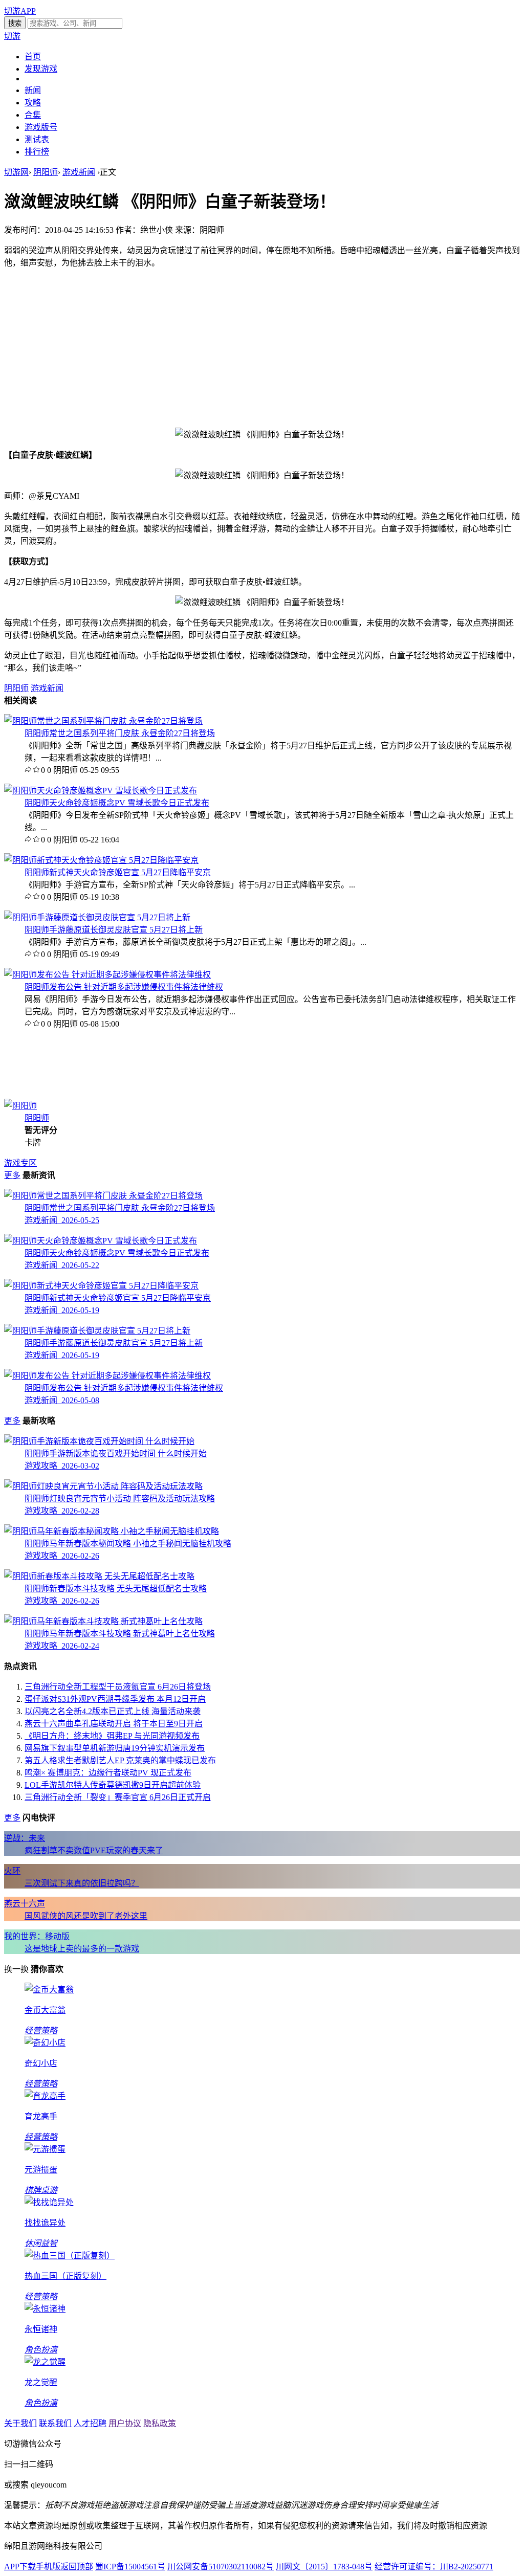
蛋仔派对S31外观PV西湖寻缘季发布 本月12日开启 (115, 1699)
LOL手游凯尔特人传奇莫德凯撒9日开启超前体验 (113, 1785)
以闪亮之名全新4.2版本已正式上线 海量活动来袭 (113, 1711)
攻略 (33, 103)
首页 (33, 57)
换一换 (16, 1969)
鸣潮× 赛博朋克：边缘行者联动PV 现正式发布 (108, 1773)
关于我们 (20, 2423)
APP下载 (20, 2567)
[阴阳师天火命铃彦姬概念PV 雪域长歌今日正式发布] (101, 791)
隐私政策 (160, 2423)
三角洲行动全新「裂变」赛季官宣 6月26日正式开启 (118, 1797)
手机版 (48, 2567)
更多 (12, 1175)
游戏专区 (20, 1163)
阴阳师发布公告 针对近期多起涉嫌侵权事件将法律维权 (124, 987)
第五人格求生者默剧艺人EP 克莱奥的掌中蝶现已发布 (120, 1760)
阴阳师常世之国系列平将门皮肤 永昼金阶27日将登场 (120, 733)
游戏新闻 (79, 172)
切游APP (20, 11)
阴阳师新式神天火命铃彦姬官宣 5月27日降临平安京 (118, 872)
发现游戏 (41, 69)
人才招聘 (90, 2423)
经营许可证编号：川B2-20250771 (434, 2567)
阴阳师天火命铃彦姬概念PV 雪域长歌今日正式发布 (117, 803)
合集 (33, 115)
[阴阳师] (20, 1106)
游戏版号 (41, 127)
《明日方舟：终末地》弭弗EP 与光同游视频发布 (112, 1736)
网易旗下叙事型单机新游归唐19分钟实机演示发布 (115, 1748)
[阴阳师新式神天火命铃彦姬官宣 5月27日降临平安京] (101, 860)
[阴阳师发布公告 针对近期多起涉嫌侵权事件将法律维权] (107, 975)
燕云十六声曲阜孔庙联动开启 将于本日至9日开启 (114, 1724)
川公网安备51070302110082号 (221, 2567)
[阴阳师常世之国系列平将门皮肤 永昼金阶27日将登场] (103, 721)
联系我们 (55, 2423)
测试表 (37, 139)
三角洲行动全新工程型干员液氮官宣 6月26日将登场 (118, 1687)
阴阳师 (46, 172)
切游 (12, 36)
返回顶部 (77, 2567)
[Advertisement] (262, 348)
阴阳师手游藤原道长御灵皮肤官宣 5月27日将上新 (114, 930)
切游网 (16, 172)
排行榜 (37, 152)
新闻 (33, 90)
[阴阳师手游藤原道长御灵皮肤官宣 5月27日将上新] (97, 917)
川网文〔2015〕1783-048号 (324, 2567)
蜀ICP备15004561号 (130, 2567)
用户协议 (125, 2423)
